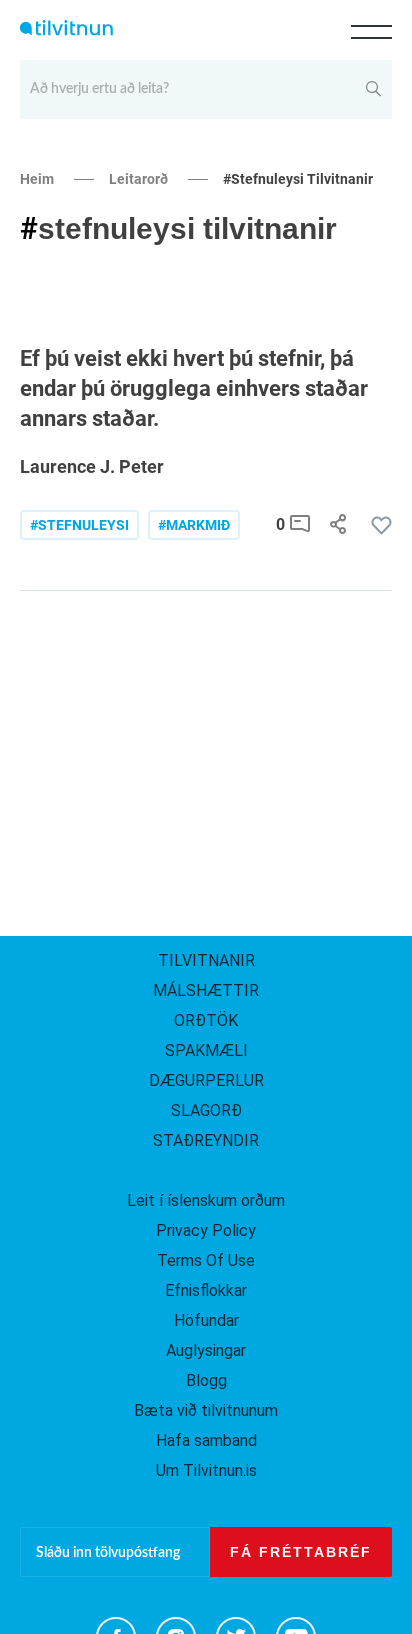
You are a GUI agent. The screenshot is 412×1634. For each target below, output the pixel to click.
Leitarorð (138, 179)
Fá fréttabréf (301, 1552)
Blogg (206, 1380)
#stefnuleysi (79, 525)
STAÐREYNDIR (206, 1140)
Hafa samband (206, 1440)
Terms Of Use (206, 1260)
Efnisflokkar (206, 1290)
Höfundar (206, 1320)
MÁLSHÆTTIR (206, 990)
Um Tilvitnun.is (206, 1470)
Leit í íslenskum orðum (206, 1200)
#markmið (194, 525)
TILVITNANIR (206, 960)
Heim (37, 179)
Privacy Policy (206, 1230)
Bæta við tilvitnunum (206, 1410)
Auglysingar (206, 1350)
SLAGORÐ (206, 1110)
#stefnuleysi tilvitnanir (298, 179)
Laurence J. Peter (92, 466)
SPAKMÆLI (206, 1050)
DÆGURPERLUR (206, 1080)
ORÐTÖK (206, 1020)
